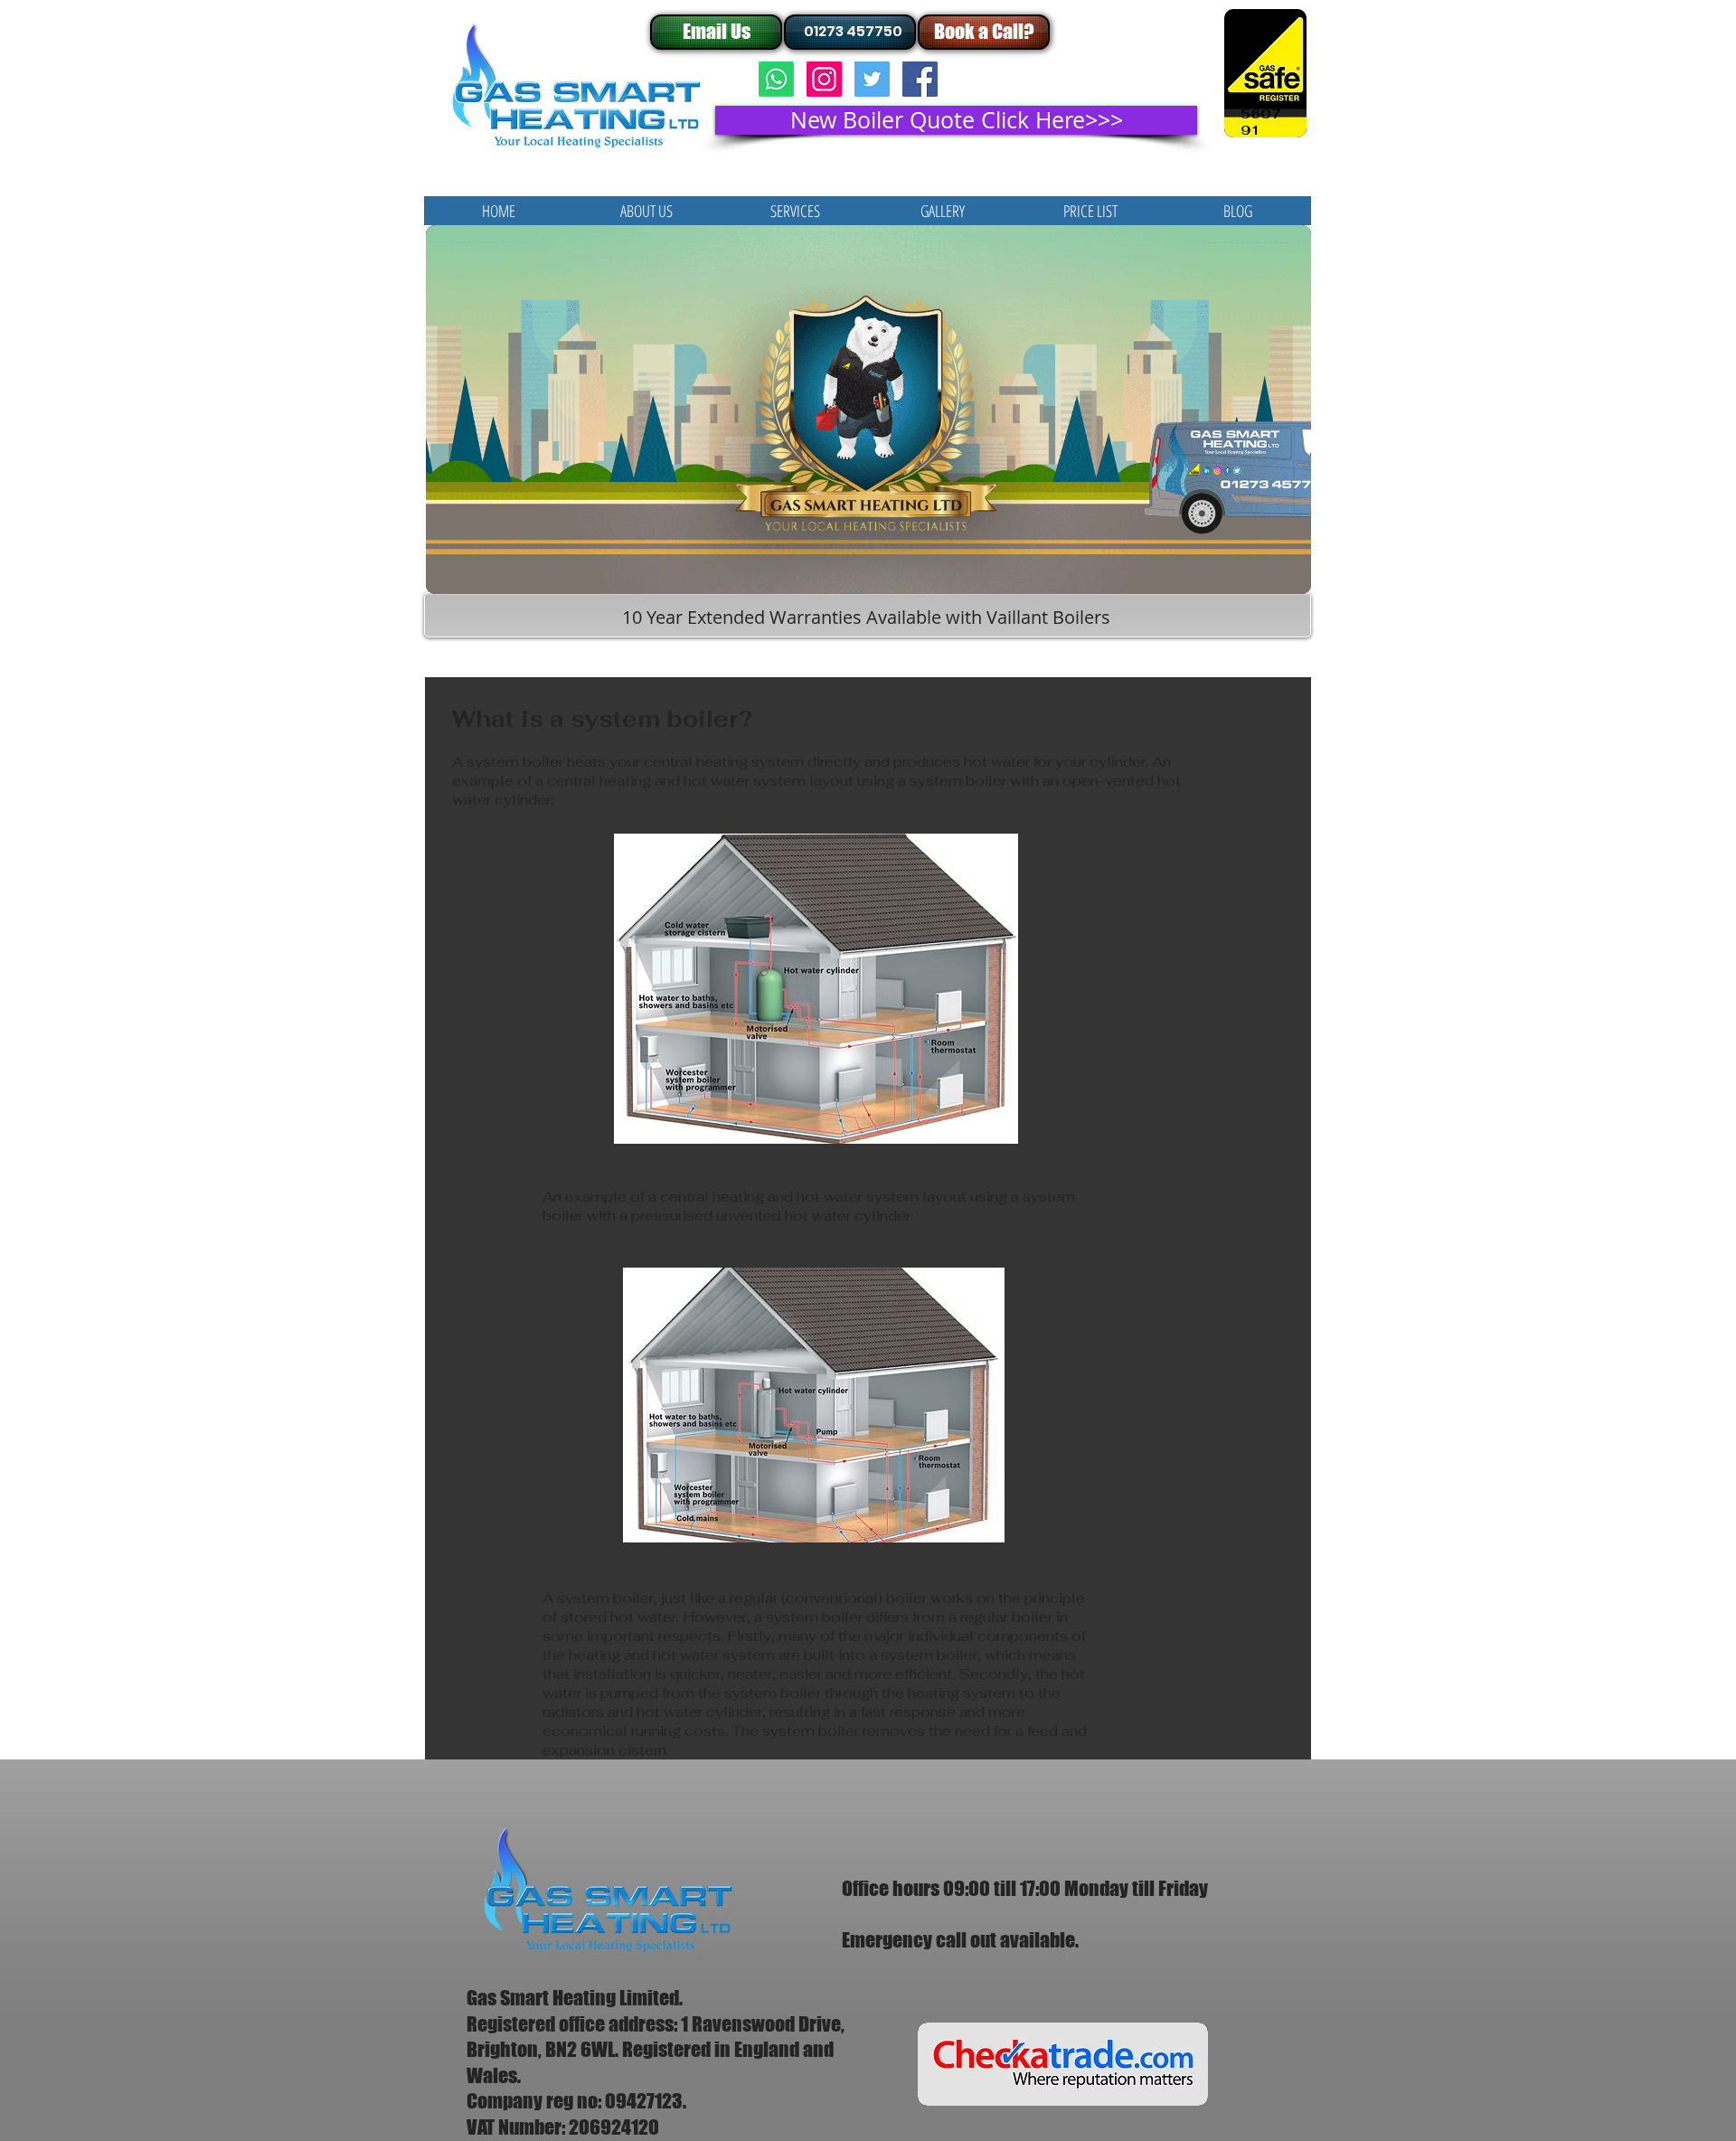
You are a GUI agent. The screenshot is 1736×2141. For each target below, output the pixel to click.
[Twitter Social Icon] (872, 79)
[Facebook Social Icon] (920, 79)
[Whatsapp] (776, 79)
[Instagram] (824, 79)
